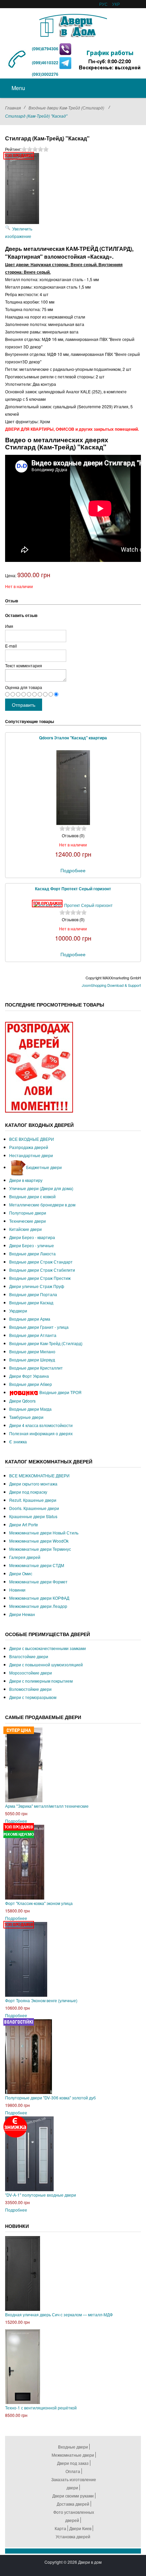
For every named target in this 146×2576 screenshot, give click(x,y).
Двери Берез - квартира (32, 1237)
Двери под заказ (73, 2463)
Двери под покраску (28, 1492)
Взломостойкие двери (30, 1689)
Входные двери (73, 2447)
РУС (104, 4)
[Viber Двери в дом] (65, 49)
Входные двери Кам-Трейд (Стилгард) (67, 108)
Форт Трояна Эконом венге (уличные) (41, 2000)
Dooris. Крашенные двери (34, 1508)
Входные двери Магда (30, 1409)
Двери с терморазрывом (33, 1697)
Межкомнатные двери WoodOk (39, 1541)
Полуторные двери (28, 1213)
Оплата (73, 2471)
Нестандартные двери (31, 1155)
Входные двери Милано (32, 1351)
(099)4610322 (45, 62)
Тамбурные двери (26, 1417)
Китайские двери (25, 1229)
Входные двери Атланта (33, 1335)
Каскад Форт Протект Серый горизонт (73, 889)
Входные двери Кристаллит (36, 1368)
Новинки (17, 1590)
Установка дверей (73, 2536)
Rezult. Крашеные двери (33, 1500)
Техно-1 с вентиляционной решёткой (41, 2408)
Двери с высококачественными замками (48, 1648)
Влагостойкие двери (29, 1656)
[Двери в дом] (73, 24)
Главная (13, 108)
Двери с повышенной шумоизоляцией (46, 1664)
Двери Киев (80, 2528)
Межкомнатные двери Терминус (40, 1549)
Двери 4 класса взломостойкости (41, 1425)
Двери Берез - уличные (32, 1245)
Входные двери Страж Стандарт (41, 1262)
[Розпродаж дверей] (39, 1066)
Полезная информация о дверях (41, 1433)
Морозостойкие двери (31, 1673)
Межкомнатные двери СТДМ (37, 1565)
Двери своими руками (73, 2496)
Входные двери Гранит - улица (39, 1327)
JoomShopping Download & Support (111, 985)
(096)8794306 (46, 49)
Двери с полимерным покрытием (41, 1681)
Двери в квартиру (26, 1180)
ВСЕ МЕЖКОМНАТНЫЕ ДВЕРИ (39, 1475)
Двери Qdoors (22, 1401)
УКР (116, 4)
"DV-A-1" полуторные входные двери (41, 2195)
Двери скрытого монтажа (33, 1484)
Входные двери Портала (33, 1294)
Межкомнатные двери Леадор (38, 1606)
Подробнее (73, 870)
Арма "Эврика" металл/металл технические (47, 1806)
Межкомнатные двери (73, 2455)
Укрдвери (18, 1311)
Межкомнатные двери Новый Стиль (44, 1533)
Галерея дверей (25, 1557)
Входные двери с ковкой (32, 1196)
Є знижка (18, 1441)
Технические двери (28, 1221)
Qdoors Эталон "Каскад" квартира (73, 738)
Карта (60, 2528)
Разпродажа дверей (29, 1147)
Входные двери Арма (30, 1319)
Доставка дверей (73, 2504)
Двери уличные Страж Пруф (37, 1286)
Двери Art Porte (24, 1524)
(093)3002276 (45, 74)
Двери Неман (22, 1614)
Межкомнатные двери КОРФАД (39, 1598)
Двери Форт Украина (29, 1376)
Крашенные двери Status (33, 1516)
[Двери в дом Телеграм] (65, 62)
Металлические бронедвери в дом (42, 1205)
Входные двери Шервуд (32, 1360)
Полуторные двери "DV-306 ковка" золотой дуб (50, 2098)
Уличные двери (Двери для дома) (41, 1188)
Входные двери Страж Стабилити (42, 1270)
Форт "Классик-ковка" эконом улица (39, 1903)
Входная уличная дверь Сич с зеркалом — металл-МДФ (59, 2314)
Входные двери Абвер (31, 1384)
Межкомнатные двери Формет (38, 1582)
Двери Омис (21, 1573)
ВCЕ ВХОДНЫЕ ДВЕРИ (32, 1139)
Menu (18, 88)
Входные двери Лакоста (32, 1253)
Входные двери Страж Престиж (40, 1278)
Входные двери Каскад (31, 1302)
